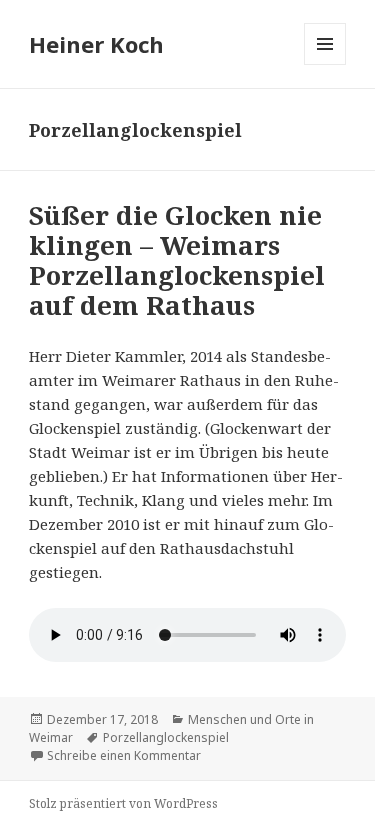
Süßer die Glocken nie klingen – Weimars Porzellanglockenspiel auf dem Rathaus (177, 260)
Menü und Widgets (325, 64)
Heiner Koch (96, 44)
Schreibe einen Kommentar (124, 755)
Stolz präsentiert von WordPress (123, 803)
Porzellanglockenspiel (166, 737)
